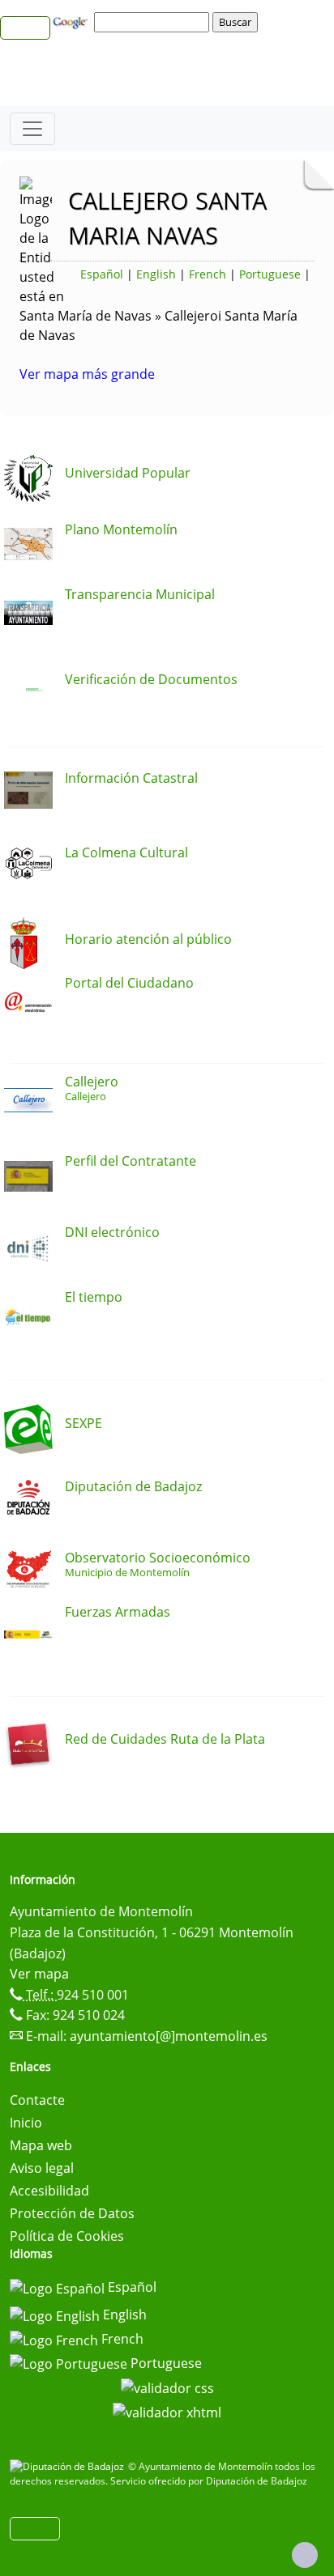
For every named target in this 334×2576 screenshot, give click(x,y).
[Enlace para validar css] (167, 2387)
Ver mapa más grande (87, 374)
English (156, 274)
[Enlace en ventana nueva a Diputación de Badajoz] (69, 2466)
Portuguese (270, 274)
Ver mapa (39, 1974)
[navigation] (154, 22)
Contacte (37, 2100)
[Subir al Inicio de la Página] (305, 2555)
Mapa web (41, 2145)
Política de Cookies (67, 2236)
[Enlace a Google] (72, 21)
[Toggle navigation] (32, 129)
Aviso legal (42, 2168)
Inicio (26, 2123)
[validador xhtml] (167, 2411)
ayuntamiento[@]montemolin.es (169, 2036)
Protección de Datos (72, 2213)
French (208, 274)
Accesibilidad (49, 2191)
